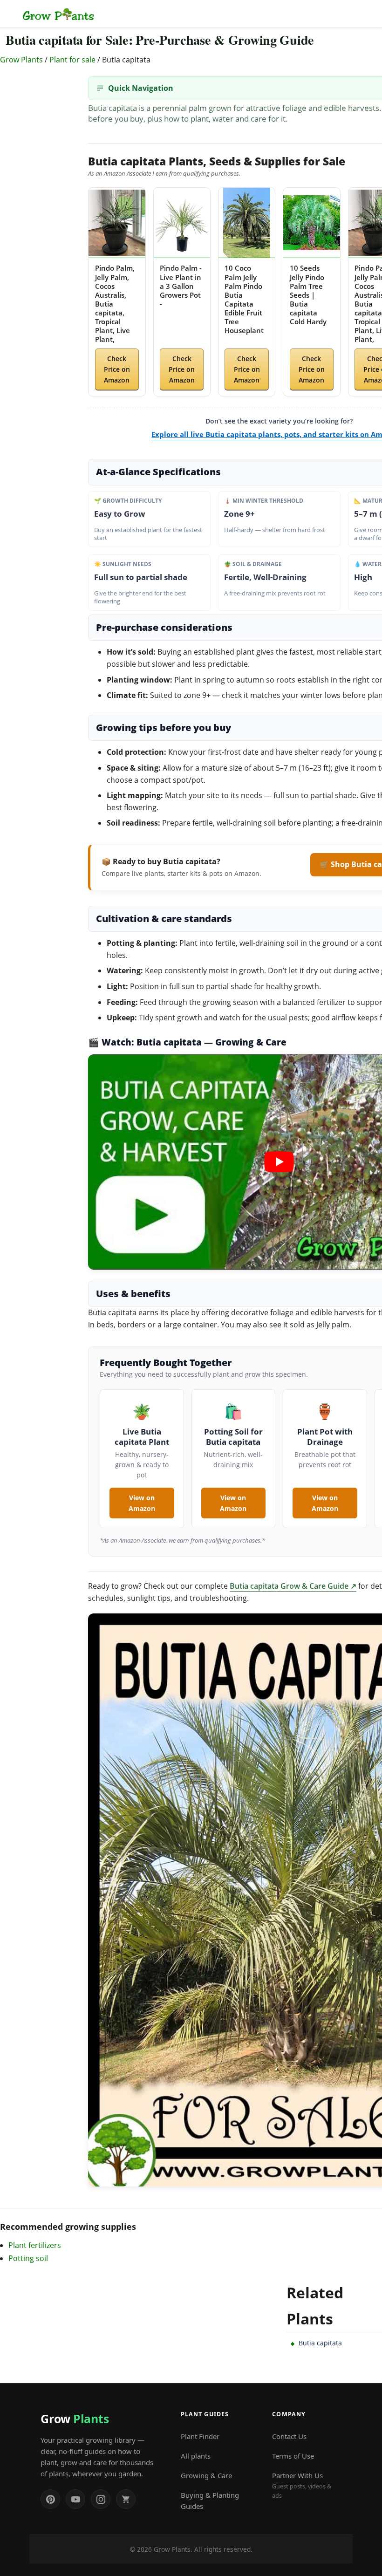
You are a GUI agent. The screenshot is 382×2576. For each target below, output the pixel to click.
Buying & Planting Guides (210, 2501)
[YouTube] (75, 2499)
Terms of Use (293, 2456)
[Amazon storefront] (126, 2499)
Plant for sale (72, 60)
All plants (196, 2456)
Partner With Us (302, 2485)
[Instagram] (101, 2499)
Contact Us (289, 2436)
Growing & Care (206, 2475)
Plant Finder (200, 2436)
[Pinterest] (50, 2499)
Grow (75, 2419)
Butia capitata (320, 2343)
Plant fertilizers (35, 2245)
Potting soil (28, 2258)
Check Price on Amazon (117, 369)
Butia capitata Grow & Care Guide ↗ (293, 1586)
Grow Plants (21, 60)
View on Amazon (142, 1503)
